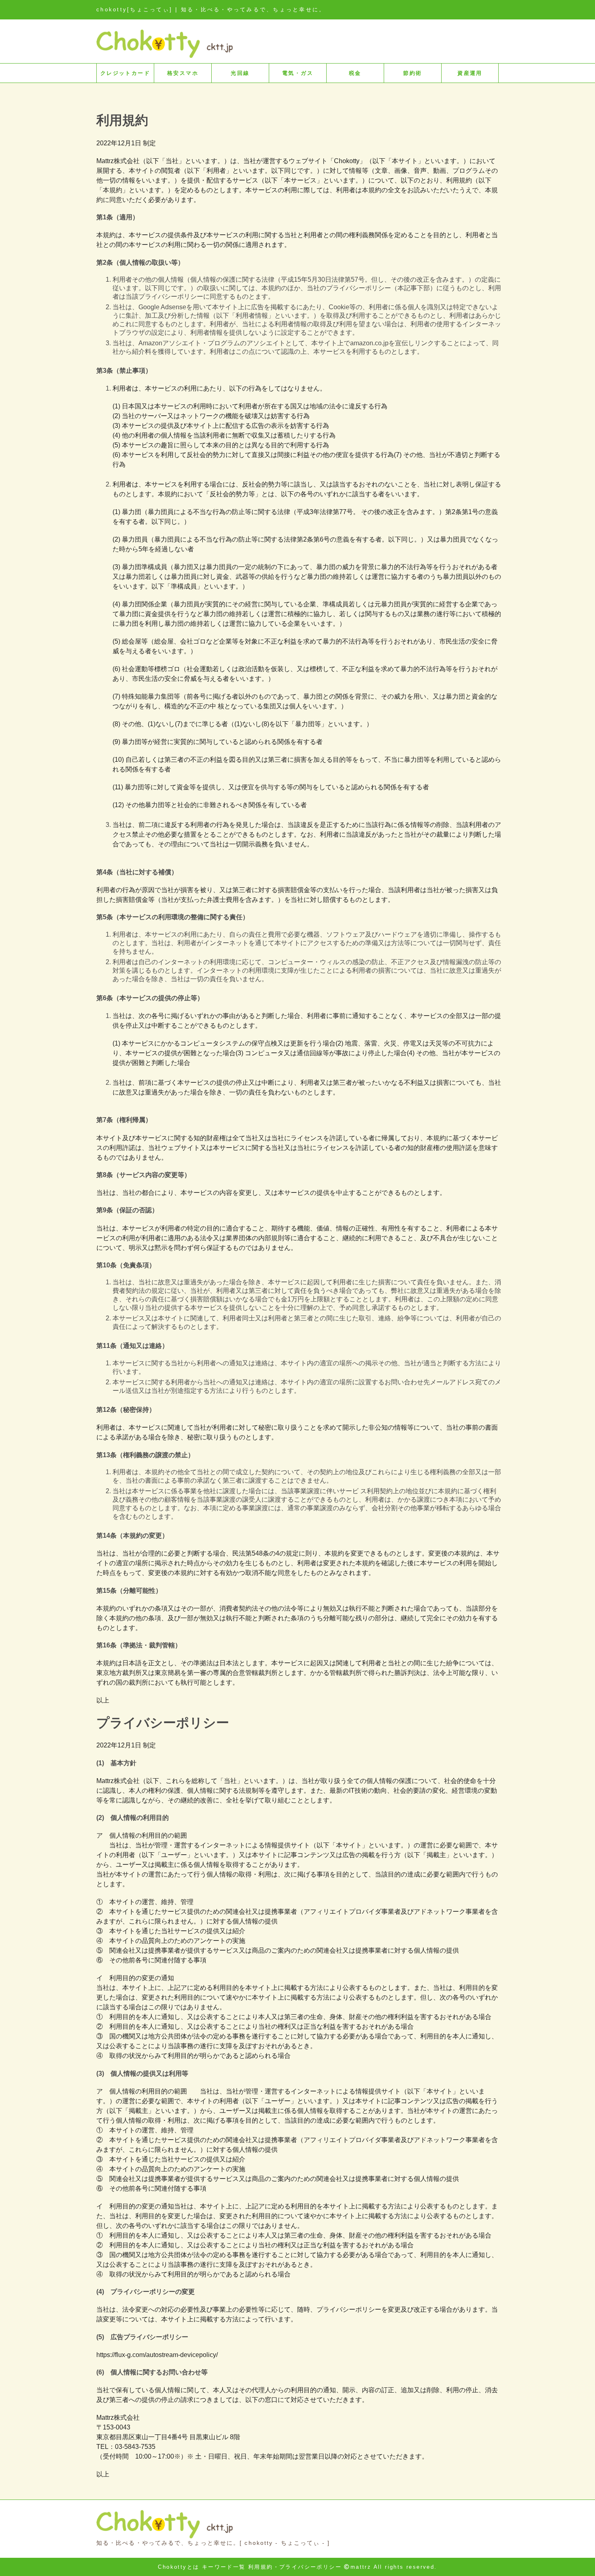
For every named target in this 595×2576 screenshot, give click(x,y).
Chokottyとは (178, 2567)
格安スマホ (183, 73)
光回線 (240, 73)
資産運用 (470, 73)
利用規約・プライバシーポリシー (295, 2567)
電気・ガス (298, 73)
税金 (355, 73)
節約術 (412, 73)
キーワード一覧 (224, 2567)
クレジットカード (125, 73)
